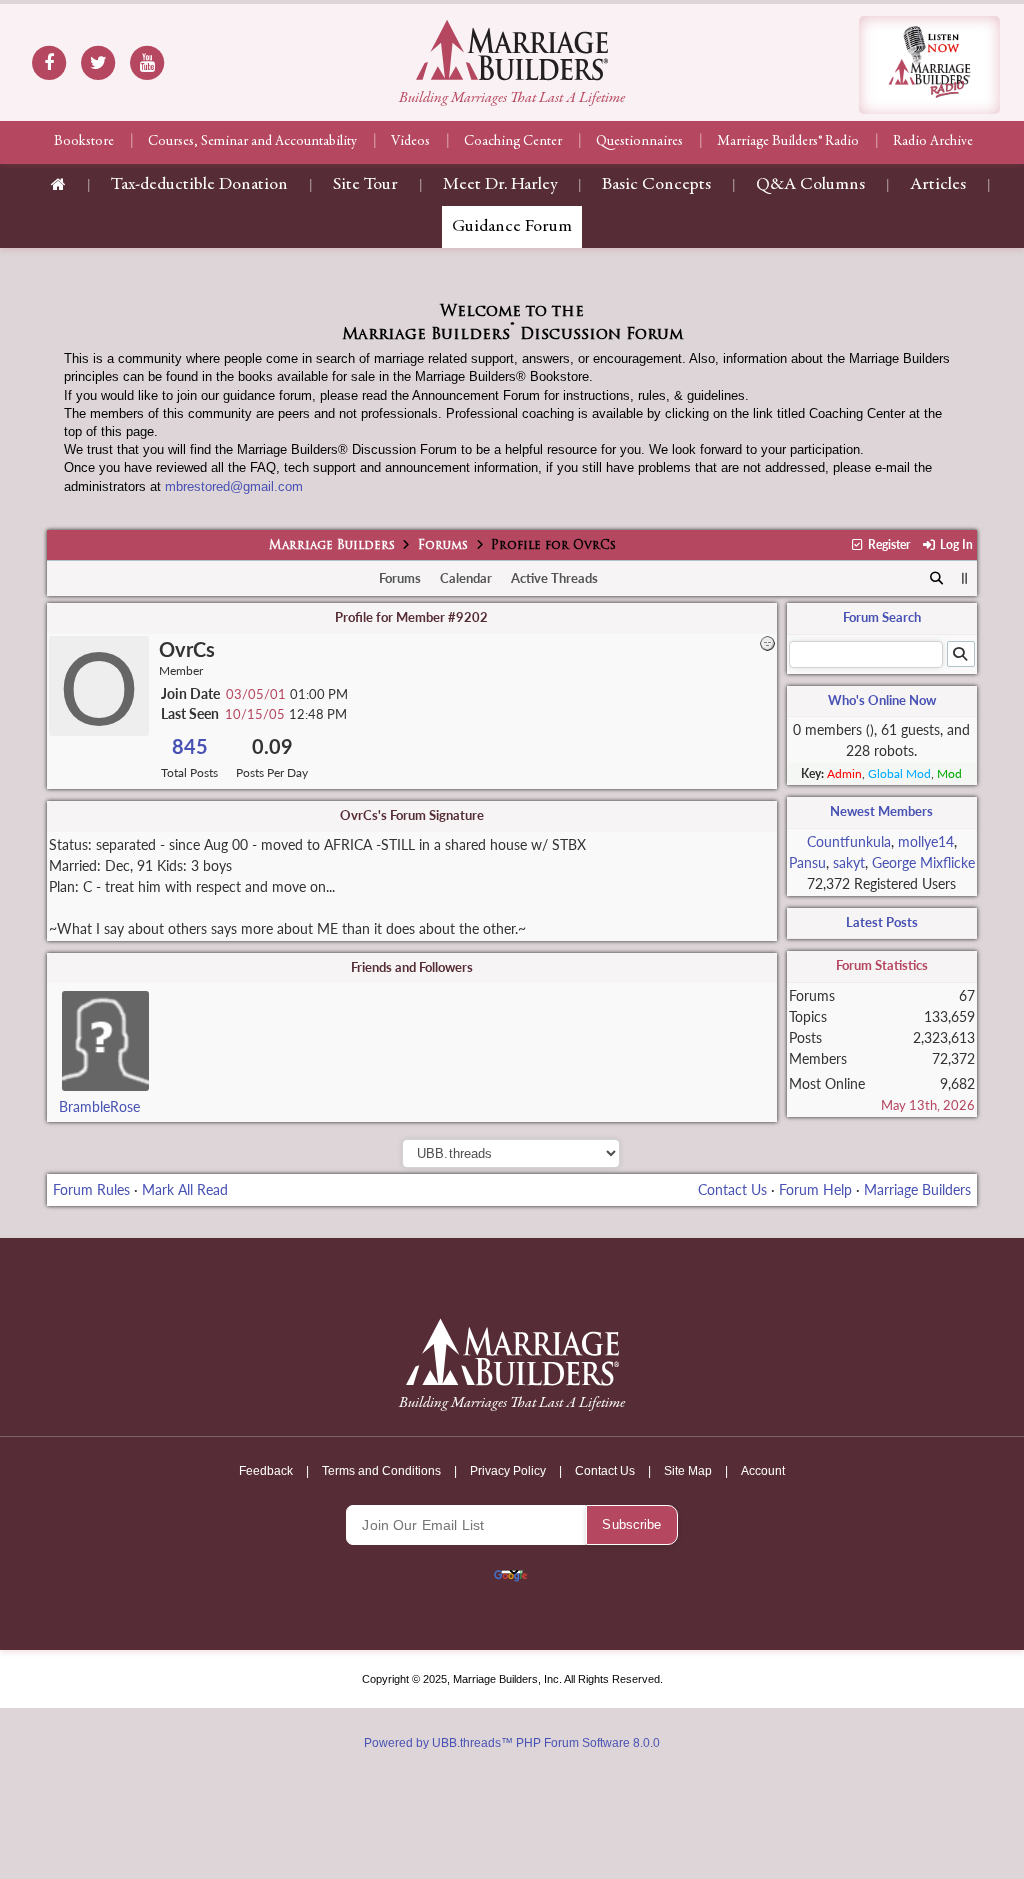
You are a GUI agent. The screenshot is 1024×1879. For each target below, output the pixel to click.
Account (763, 1471)
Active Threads (554, 578)
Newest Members (881, 811)
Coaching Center (513, 142)
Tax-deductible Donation (199, 185)
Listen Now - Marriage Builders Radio (929, 65)
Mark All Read (185, 1189)
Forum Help (815, 1189)
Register (887, 544)
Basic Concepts (656, 185)
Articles (938, 185)
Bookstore (84, 142)
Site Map (688, 1471)
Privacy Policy (508, 1471)
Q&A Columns (810, 185)
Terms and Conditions (381, 1471)
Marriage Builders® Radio (788, 142)
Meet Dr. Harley (500, 185)
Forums (443, 546)
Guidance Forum (512, 227)
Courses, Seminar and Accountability (252, 142)
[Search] (936, 579)
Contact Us (732, 1189)
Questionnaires (639, 142)
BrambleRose (99, 1106)
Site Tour (365, 185)
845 (190, 746)
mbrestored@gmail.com (234, 486)
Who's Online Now (882, 700)
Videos (410, 142)
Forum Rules (91, 1189)
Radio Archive (933, 142)
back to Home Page (512, 50)
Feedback (266, 1471)
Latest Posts (882, 922)
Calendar (466, 578)
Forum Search (882, 617)
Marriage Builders (332, 546)
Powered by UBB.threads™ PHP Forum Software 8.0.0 (512, 1743)
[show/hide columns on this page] (964, 578)
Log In (954, 544)
